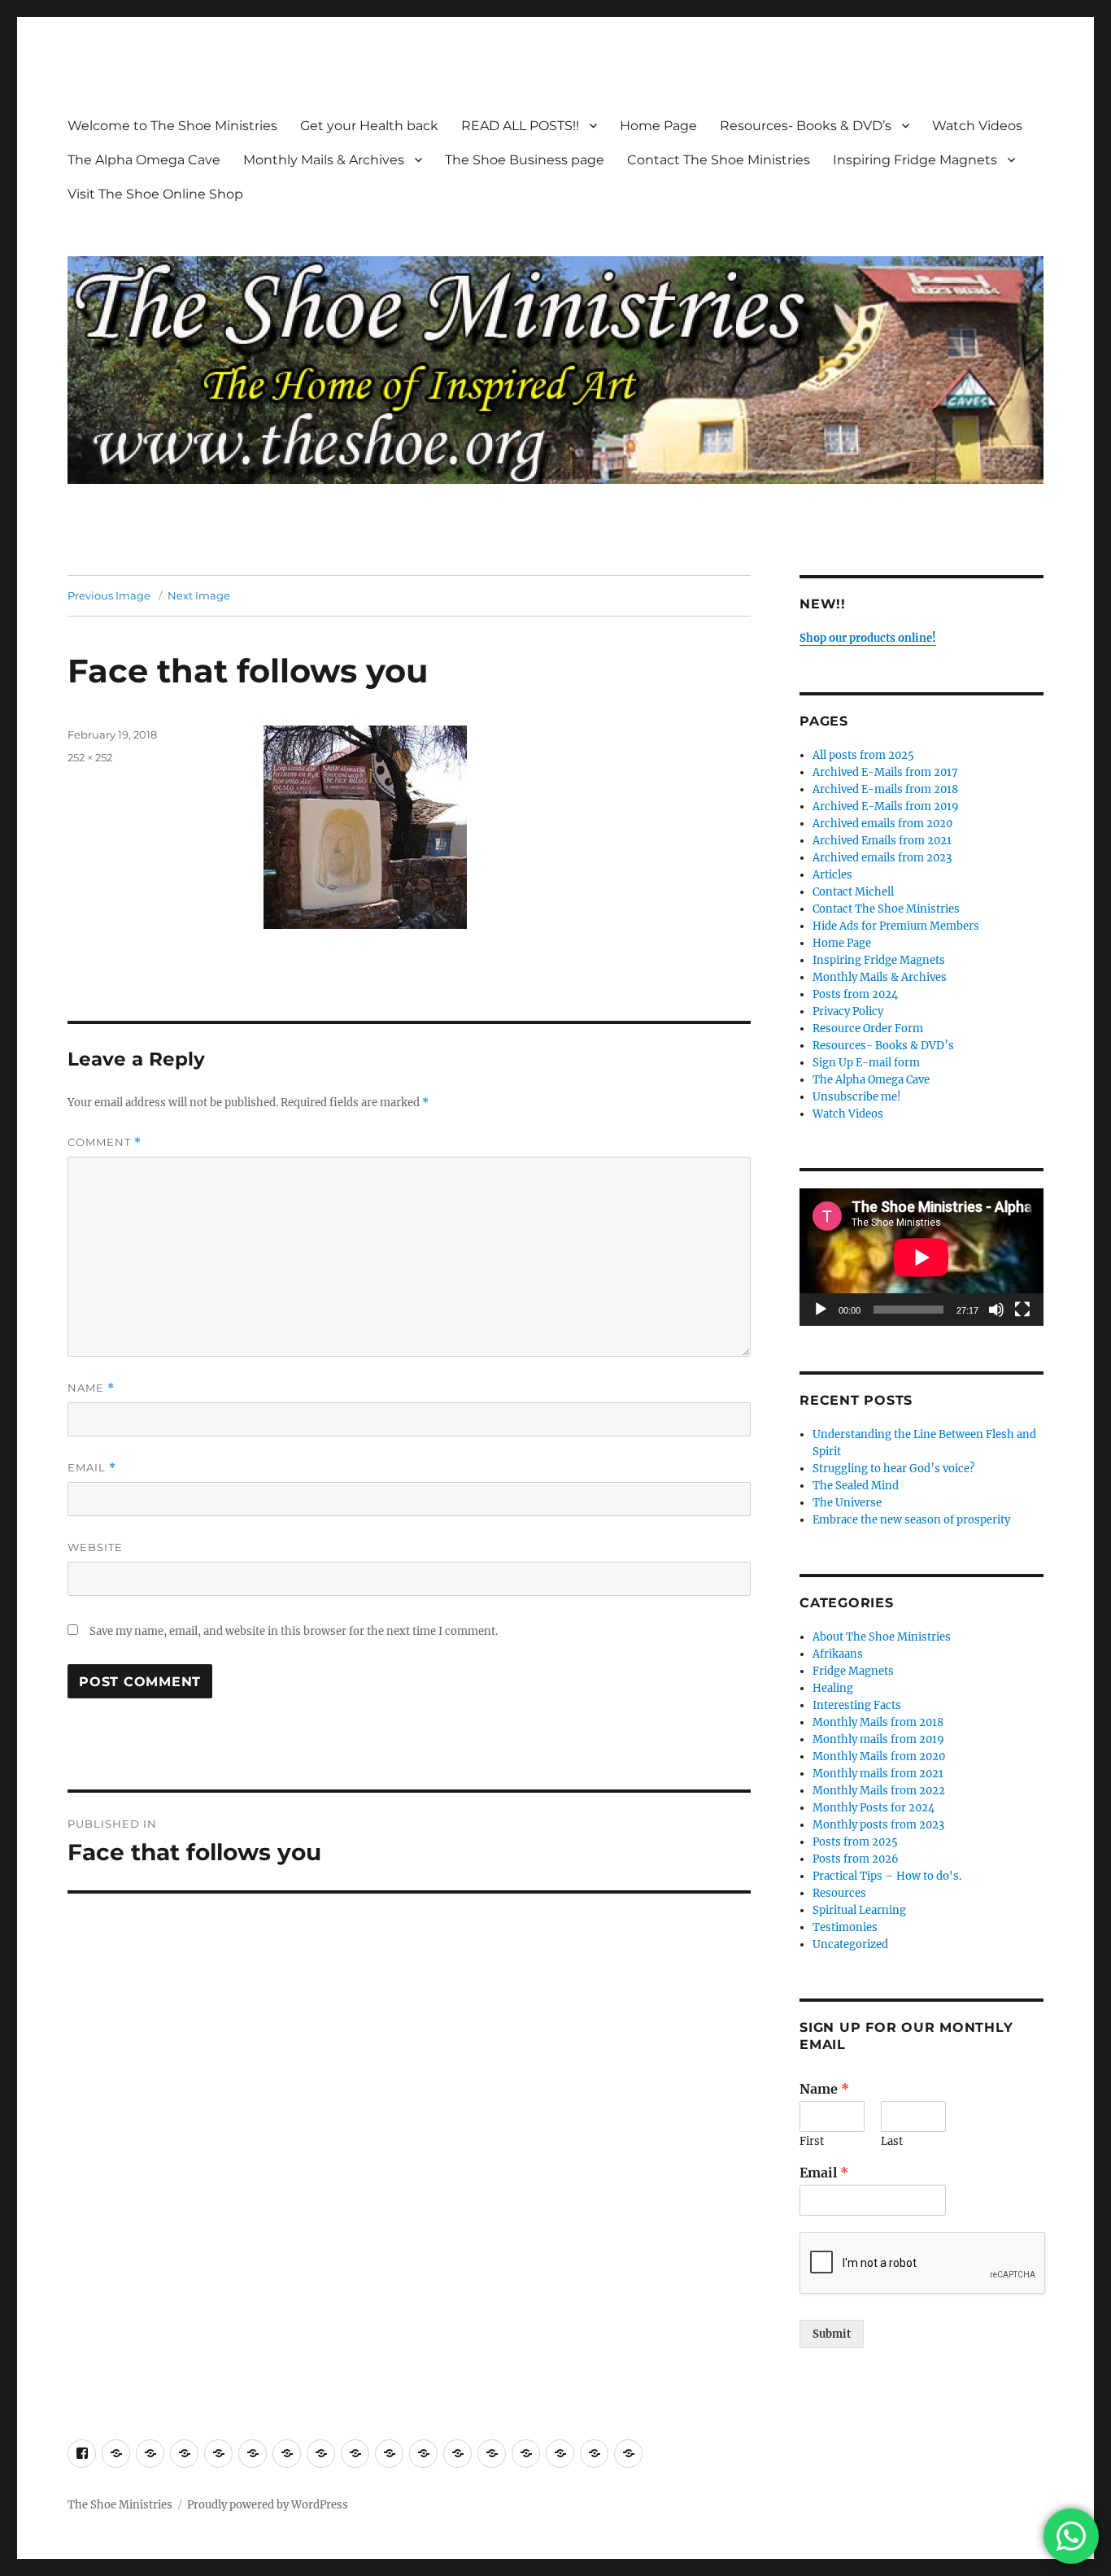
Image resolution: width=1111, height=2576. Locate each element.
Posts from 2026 (856, 1859)
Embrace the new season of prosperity (911, 1520)
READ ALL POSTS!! (520, 126)
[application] (921, 1257)
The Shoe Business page (525, 160)
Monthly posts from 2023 (878, 1825)
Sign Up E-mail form (866, 1063)
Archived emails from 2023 (882, 858)
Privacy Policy (848, 1011)
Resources (839, 1893)
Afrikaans (838, 1654)
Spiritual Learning (859, 1910)
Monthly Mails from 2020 (879, 1757)
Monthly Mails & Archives (324, 160)
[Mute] (996, 1310)
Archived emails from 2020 (882, 824)
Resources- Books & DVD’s (806, 126)
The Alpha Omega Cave (144, 160)
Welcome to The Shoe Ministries (172, 126)
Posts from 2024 (855, 994)
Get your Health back (369, 126)
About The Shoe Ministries (882, 1637)
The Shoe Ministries (120, 2505)
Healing (833, 1688)
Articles (832, 875)
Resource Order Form (868, 1029)
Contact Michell (853, 892)
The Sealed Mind (856, 1486)
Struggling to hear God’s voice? (893, 1469)
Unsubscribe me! (857, 1097)
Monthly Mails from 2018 (878, 1722)
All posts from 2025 (863, 755)
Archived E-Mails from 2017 (885, 772)
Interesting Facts (857, 1705)
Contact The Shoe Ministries (719, 160)
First (812, 2142)
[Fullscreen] (1022, 1310)
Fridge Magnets (853, 1671)
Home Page (658, 126)
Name (91, 1388)
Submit (832, 2334)
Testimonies (845, 1927)
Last (892, 2142)
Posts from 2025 (855, 1842)
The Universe (847, 1503)
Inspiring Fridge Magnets (915, 160)
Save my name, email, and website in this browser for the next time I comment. (294, 1631)
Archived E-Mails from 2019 (886, 806)
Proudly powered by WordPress (268, 2505)
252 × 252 (90, 757)
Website (95, 1547)
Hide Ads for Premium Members (896, 926)
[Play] (821, 1310)
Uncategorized (850, 1944)
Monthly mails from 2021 (878, 1774)
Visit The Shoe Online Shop (155, 194)
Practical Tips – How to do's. (887, 1876)
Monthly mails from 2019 (878, 1739)
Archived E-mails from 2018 (885, 789)
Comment (105, 1142)
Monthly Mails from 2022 (879, 1791)
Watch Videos (977, 126)
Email (92, 1468)
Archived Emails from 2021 (882, 841)
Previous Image (109, 595)
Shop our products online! (868, 638)
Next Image (199, 595)
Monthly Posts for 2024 (874, 1808)
